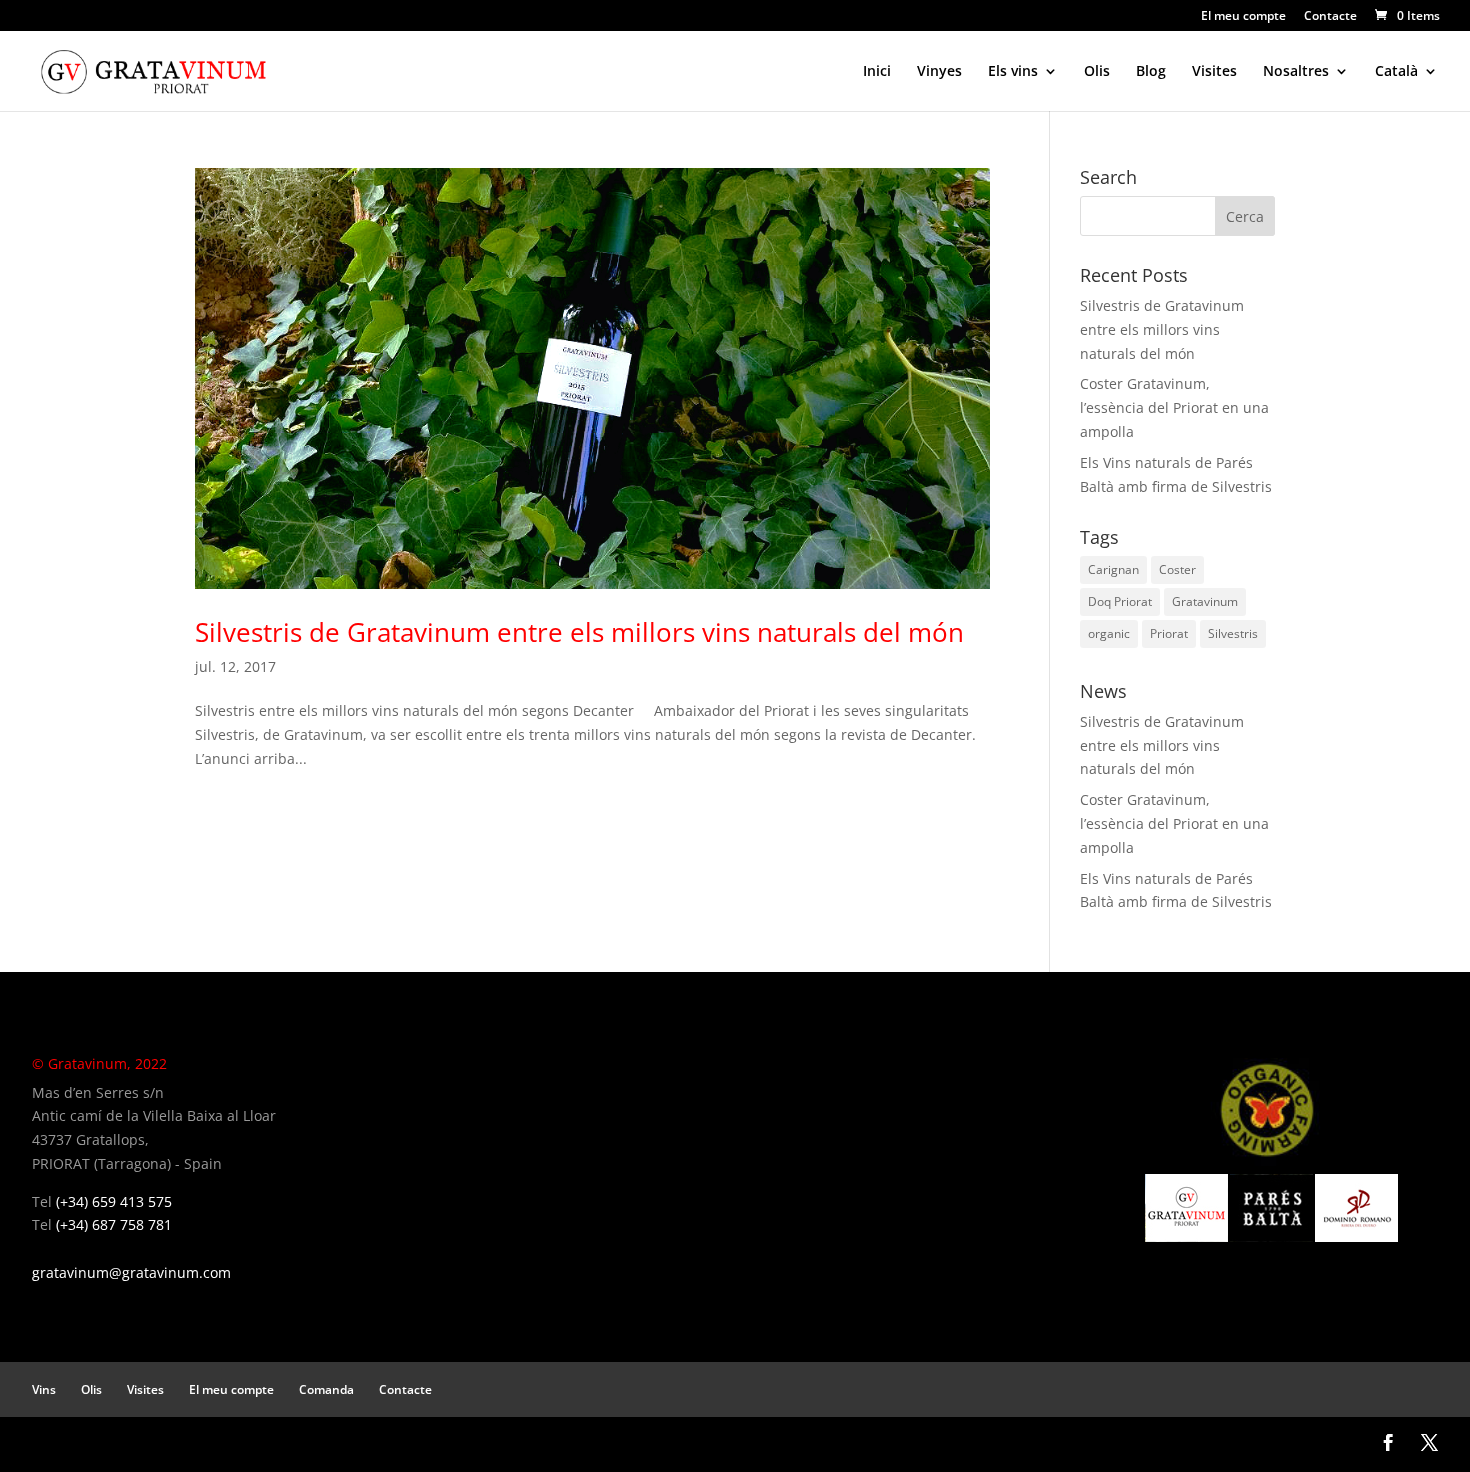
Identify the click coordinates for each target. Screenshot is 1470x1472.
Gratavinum (1205, 601)
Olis (1097, 72)
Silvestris (1233, 633)
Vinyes (939, 72)
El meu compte (1243, 17)
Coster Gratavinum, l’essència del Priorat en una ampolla (1174, 407)
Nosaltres (1296, 72)
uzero (115, 1443)
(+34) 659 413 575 (114, 1201)
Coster (1177, 569)
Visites (1214, 72)
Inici (877, 72)
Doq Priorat (1120, 601)
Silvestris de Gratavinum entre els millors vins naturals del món (579, 632)
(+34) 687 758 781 (114, 1224)
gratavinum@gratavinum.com (131, 1272)
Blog (1151, 72)
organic (1109, 633)
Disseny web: (65, 1443)
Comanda (326, 1389)
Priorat (1169, 633)
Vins (44, 1389)
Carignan (1113, 569)
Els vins (1013, 72)
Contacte (1330, 17)
